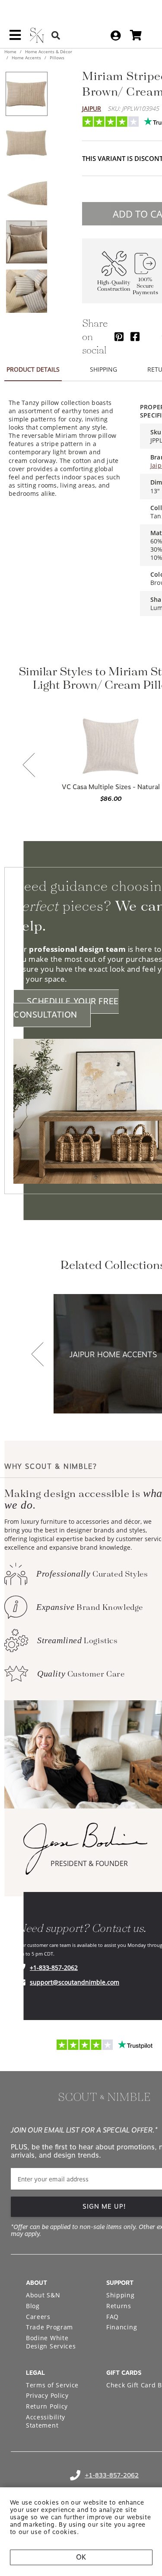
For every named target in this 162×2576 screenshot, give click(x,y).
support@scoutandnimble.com (75, 1982)
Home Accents (26, 58)
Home (11, 51)
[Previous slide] (29, 766)
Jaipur (92, 108)
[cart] (136, 35)
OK (81, 2557)
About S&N (43, 2295)
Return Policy (47, 2406)
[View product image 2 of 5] (26, 143)
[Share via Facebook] (135, 336)
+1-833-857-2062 (54, 1967)
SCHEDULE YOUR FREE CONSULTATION (66, 1008)
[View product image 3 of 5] (26, 193)
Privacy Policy (47, 2395)
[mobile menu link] (15, 38)
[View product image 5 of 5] (26, 291)
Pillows (56, 58)
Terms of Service (52, 2385)
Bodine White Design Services (51, 2342)
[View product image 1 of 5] (26, 94)
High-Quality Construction (114, 286)
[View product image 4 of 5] (26, 242)
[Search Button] (56, 35)
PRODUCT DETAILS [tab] (33, 369)
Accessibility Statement (46, 2421)
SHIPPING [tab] (103, 369)
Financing (122, 2327)
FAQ (113, 2317)
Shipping (121, 2295)
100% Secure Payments (145, 286)
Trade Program (49, 2327)
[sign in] (116, 35)
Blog (33, 2306)
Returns (119, 2306)
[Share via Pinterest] (119, 336)
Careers (38, 2317)
